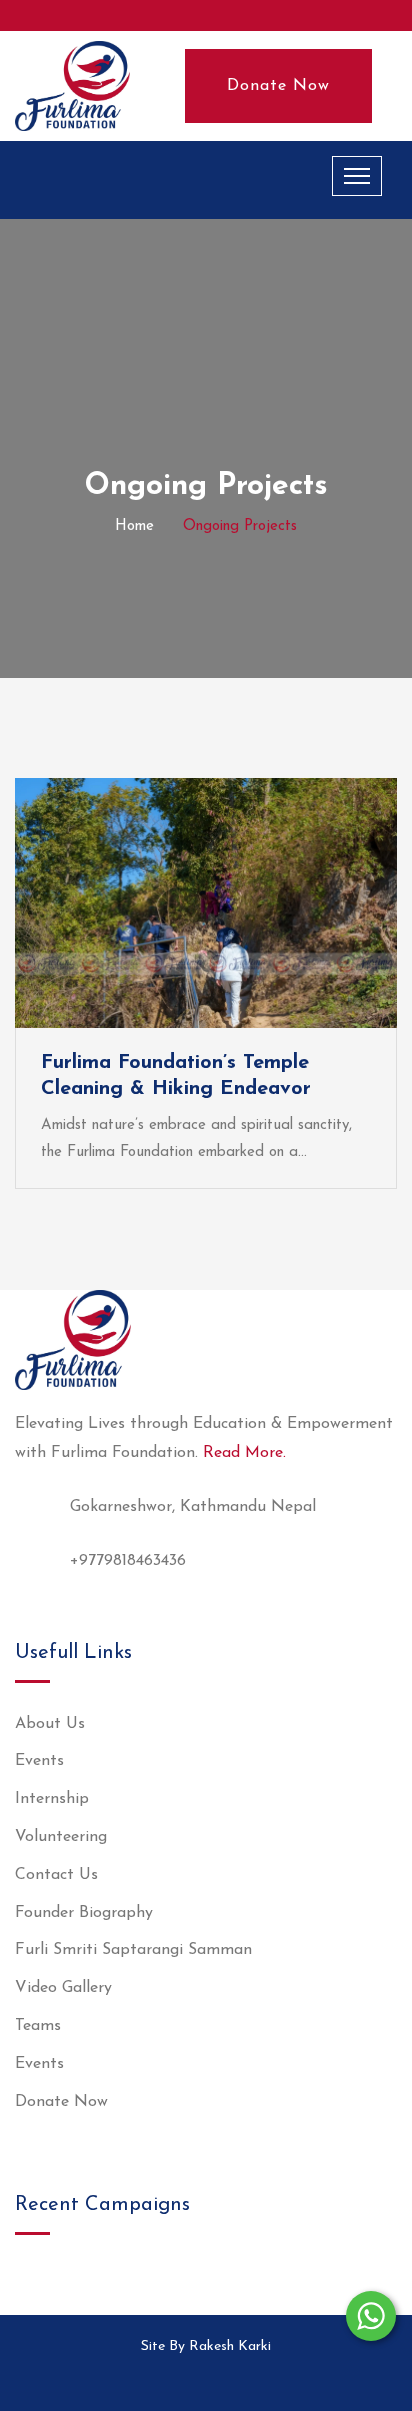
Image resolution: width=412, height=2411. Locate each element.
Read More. (244, 1453)
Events (39, 1761)
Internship (52, 1799)
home (134, 526)
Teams (38, 2026)
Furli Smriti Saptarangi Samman (133, 1950)
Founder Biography (84, 1913)
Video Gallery (63, 1988)
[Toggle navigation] (357, 176)
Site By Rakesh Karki (206, 2346)
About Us (50, 1724)
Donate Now (278, 86)
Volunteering (61, 1837)
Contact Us (56, 1875)
